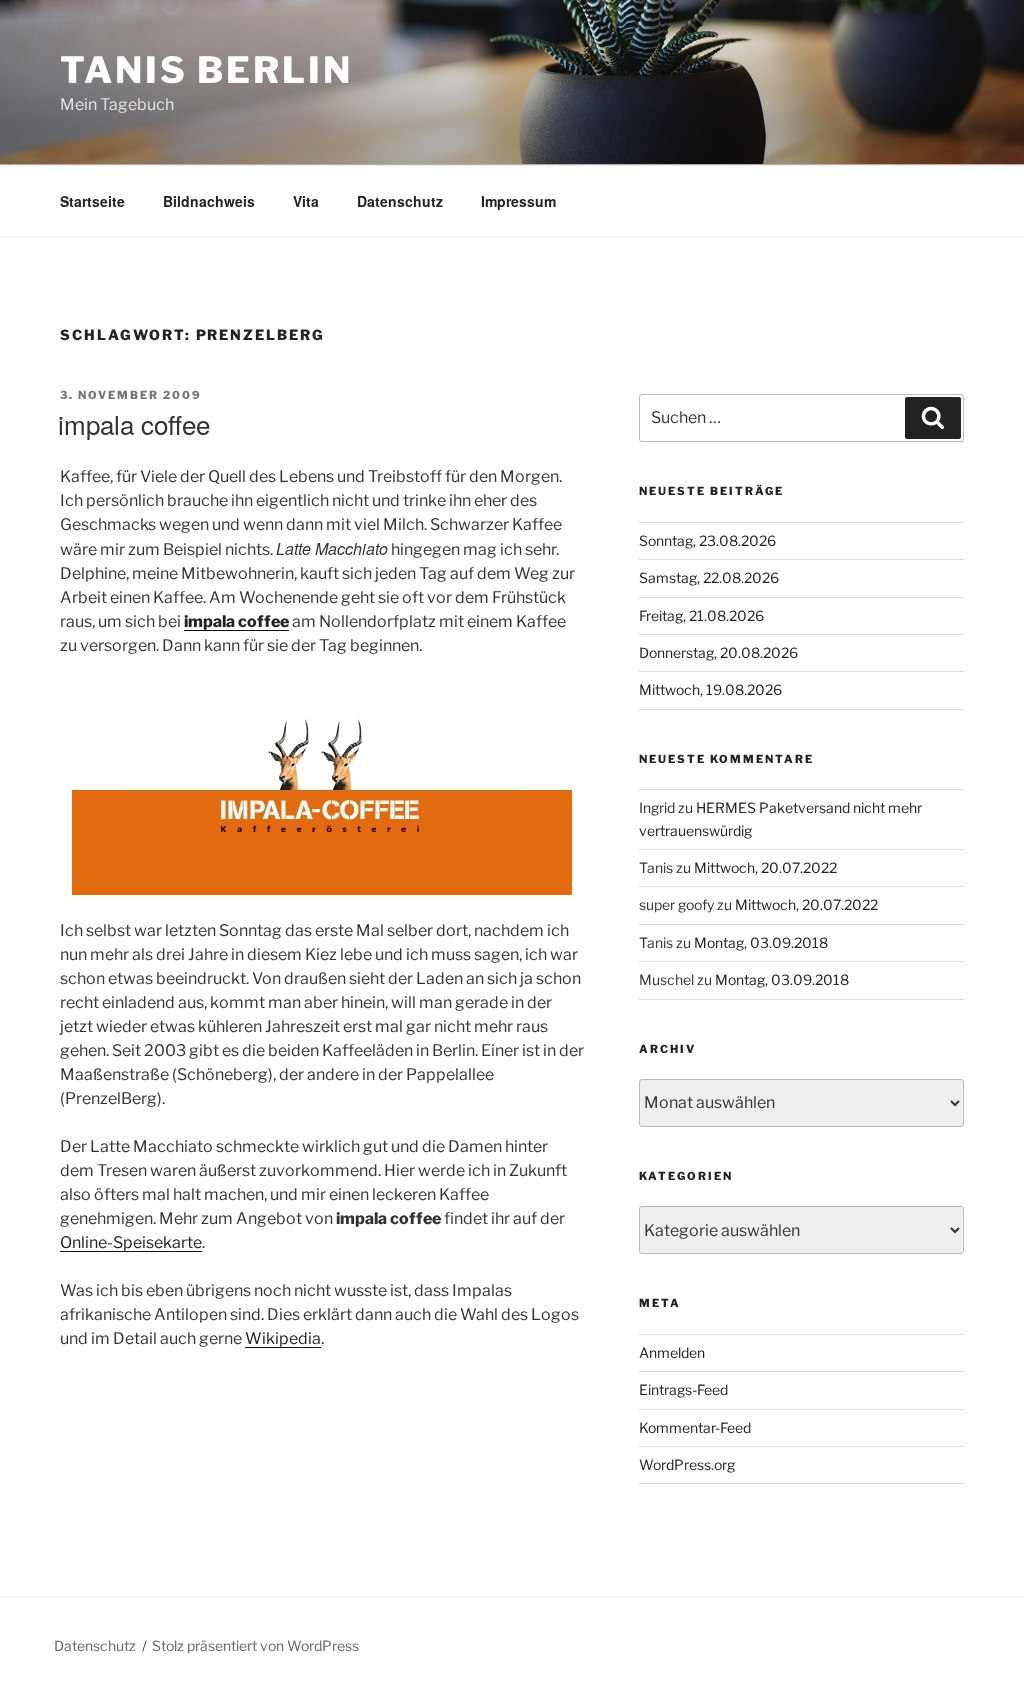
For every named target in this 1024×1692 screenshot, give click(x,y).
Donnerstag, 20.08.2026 (718, 652)
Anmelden (672, 1352)
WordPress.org (687, 1464)
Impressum (518, 201)
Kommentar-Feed (695, 1427)
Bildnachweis (209, 201)
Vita (306, 201)
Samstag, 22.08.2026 (709, 577)
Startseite (92, 201)
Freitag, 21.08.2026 (701, 615)
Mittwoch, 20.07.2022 (765, 867)
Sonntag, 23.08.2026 (707, 540)
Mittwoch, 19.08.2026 (710, 689)
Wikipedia (283, 1338)
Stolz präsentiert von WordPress (255, 1645)
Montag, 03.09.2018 (761, 942)
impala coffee (134, 423)
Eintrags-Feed (683, 1389)
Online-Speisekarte (131, 1242)
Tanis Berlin (206, 70)
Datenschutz (400, 201)
